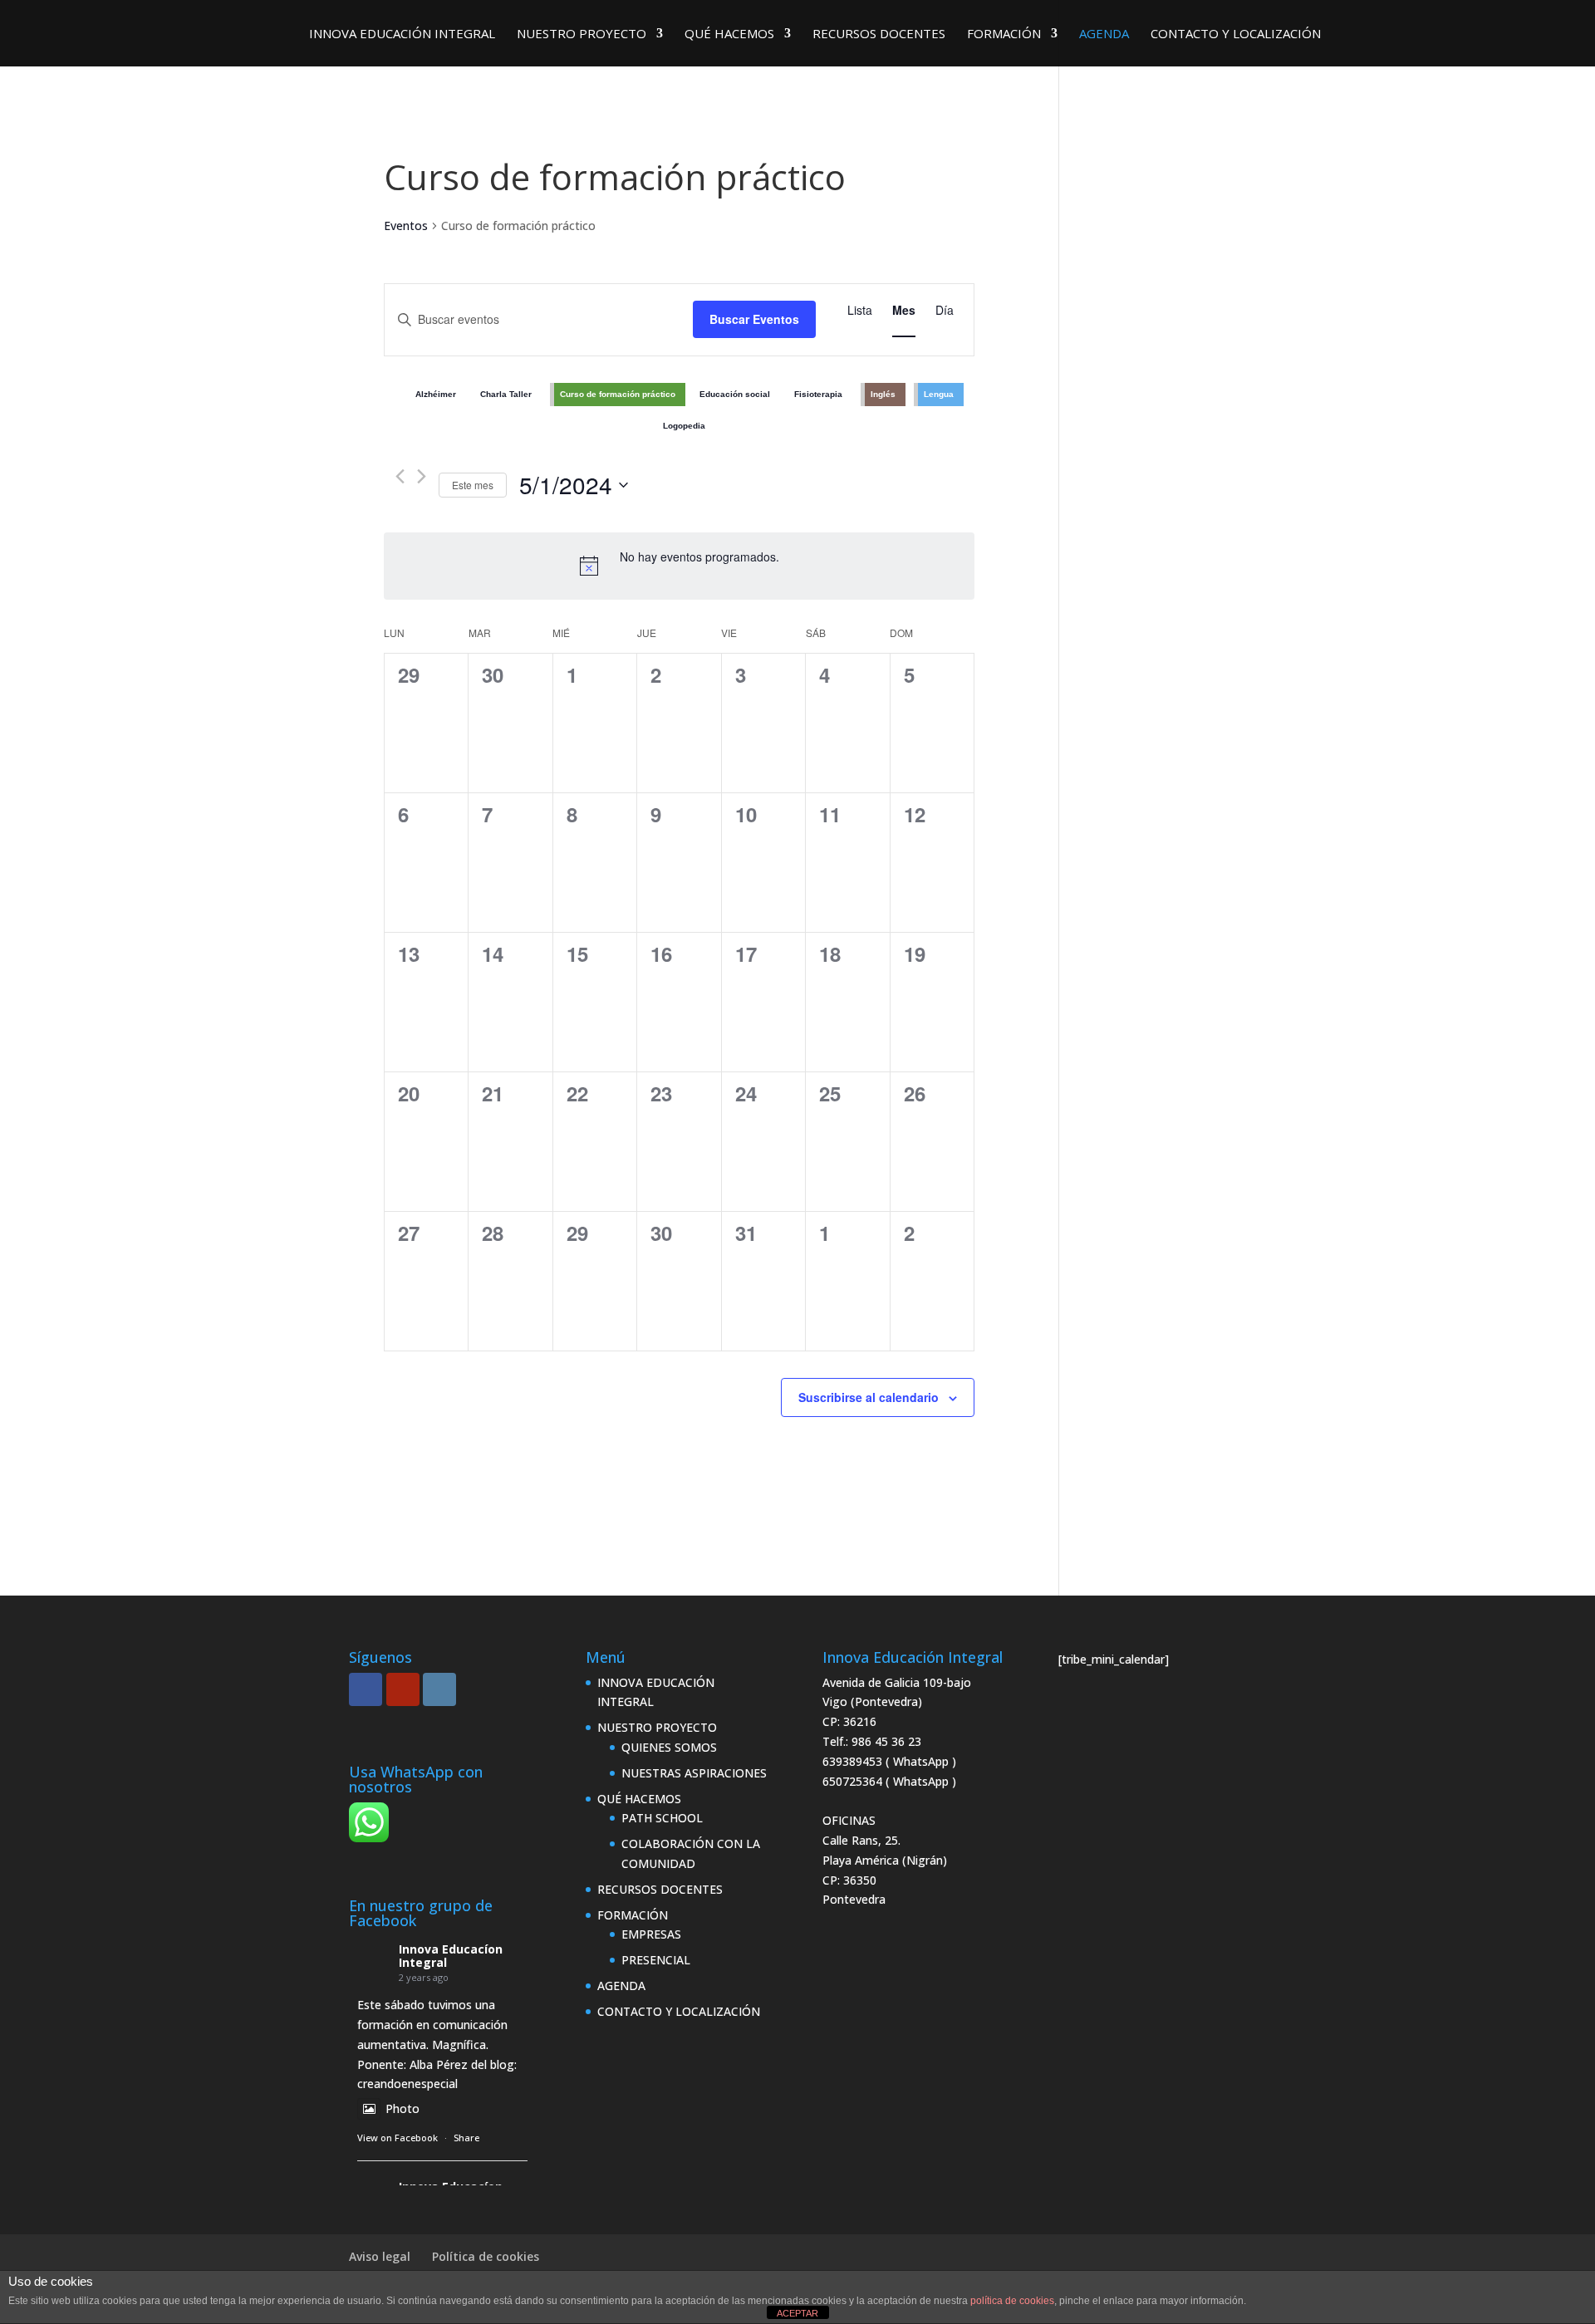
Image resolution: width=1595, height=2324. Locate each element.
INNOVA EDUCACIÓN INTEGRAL (402, 34)
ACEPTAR (797, 2313)
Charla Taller (506, 394)
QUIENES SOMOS (669, 1747)
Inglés (883, 394)
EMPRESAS (651, 1934)
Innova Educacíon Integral (451, 1956)
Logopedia (684, 426)
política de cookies (1012, 2301)
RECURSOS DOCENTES (879, 34)
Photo (402, 2108)
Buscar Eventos (754, 319)
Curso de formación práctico (618, 394)
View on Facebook (398, 2138)
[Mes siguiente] (422, 476)
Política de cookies (486, 2256)
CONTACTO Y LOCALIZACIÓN (1236, 34)
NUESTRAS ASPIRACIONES (694, 1773)
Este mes (473, 485)
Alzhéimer (436, 394)
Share (466, 2138)
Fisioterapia (818, 394)
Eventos (406, 226)
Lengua (939, 394)
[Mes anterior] (400, 476)
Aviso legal (380, 2256)
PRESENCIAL (656, 1960)
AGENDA (1104, 34)
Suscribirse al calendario (869, 1397)
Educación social (735, 394)
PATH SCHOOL (662, 1818)
